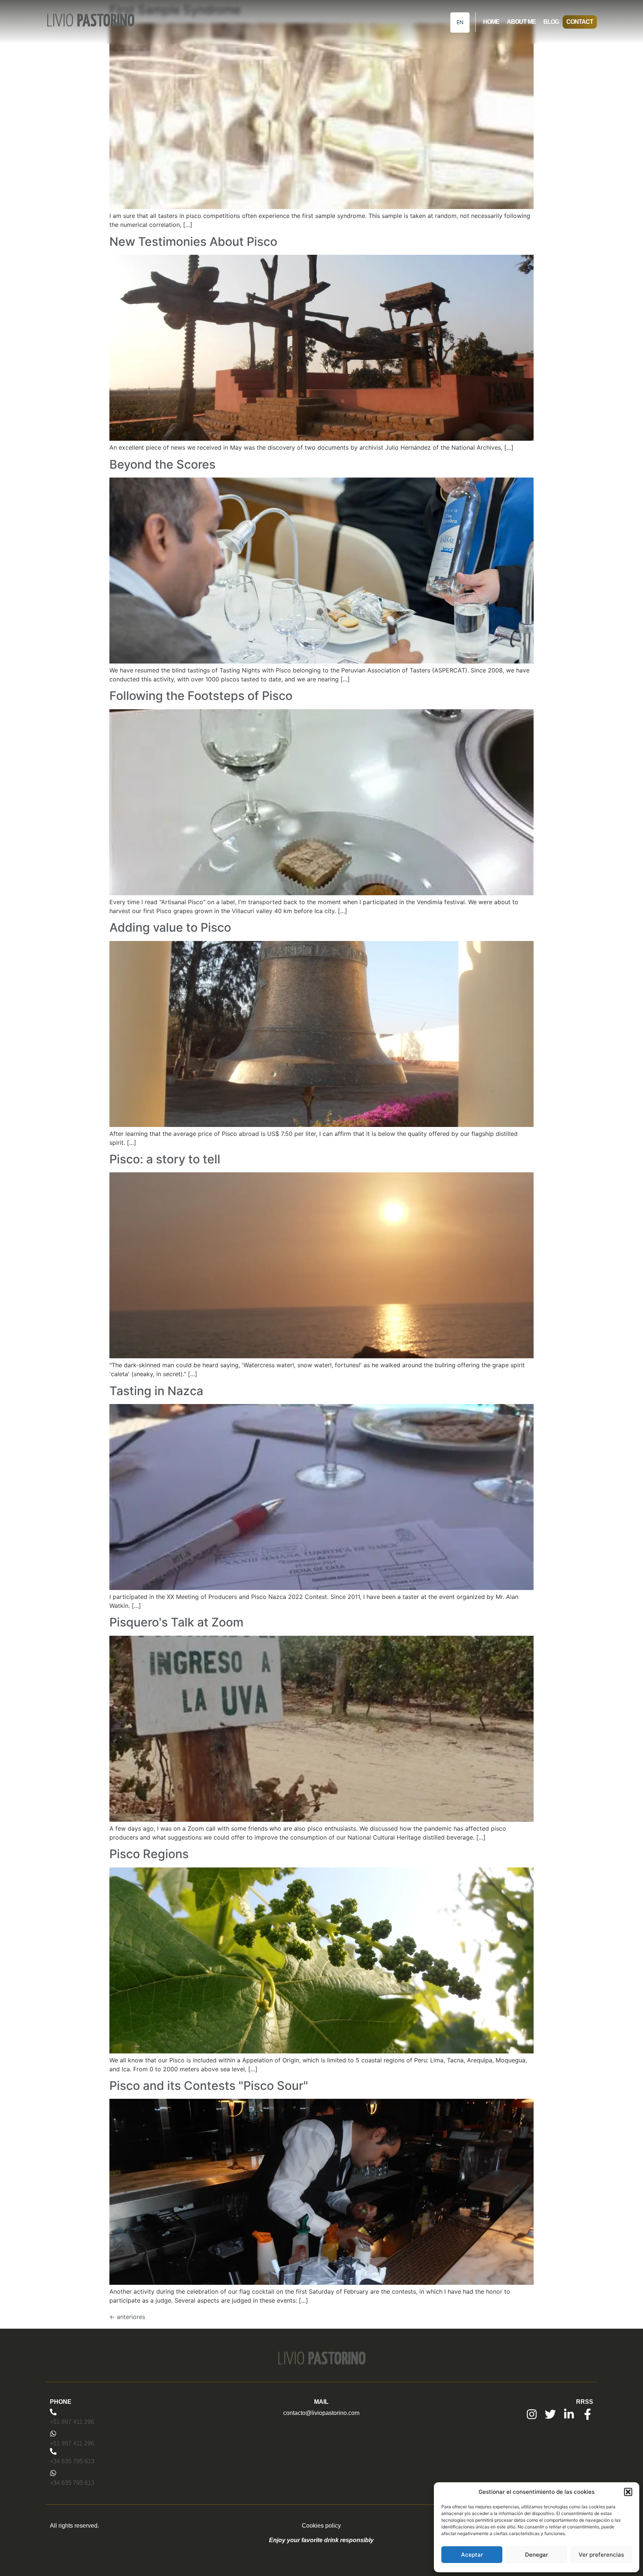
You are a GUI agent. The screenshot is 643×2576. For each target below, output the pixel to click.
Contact (580, 22)
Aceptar (472, 2555)
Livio (90, 22)
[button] (628, 2492)
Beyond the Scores (162, 464)
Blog (551, 22)
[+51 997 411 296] (53, 2412)
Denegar (537, 2555)
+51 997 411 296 (72, 2422)
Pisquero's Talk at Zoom (176, 1622)
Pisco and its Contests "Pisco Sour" (209, 2086)
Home (491, 22)
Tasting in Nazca (156, 1391)
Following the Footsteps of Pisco (201, 696)
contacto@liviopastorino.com (321, 2413)
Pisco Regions (149, 1854)
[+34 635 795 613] (53, 2451)
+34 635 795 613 (72, 2461)
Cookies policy (321, 2526)
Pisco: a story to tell (165, 1159)
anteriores (127, 2317)
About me (521, 22)
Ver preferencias (601, 2555)
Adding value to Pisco (170, 927)
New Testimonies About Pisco (193, 242)
